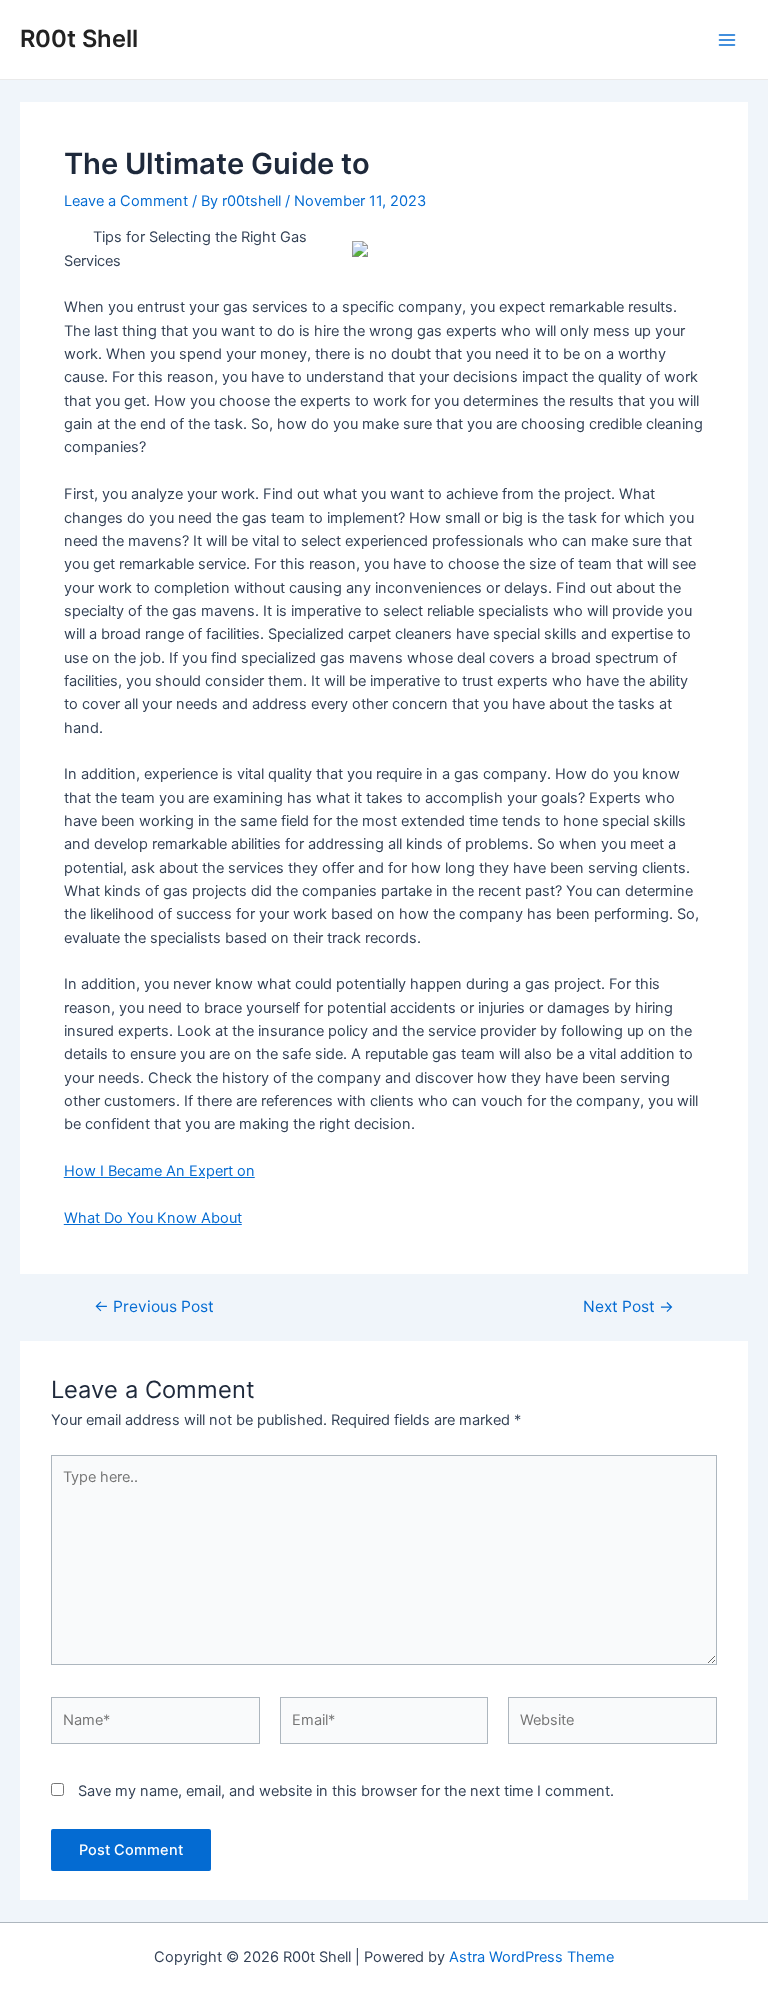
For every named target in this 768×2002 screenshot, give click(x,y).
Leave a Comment (126, 201)
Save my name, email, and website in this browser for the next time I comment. (346, 1791)
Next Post (628, 1307)
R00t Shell (79, 38)
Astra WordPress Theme (531, 1957)
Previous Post (154, 1307)
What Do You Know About (153, 1218)
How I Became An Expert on (159, 1171)
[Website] (612, 1725)
